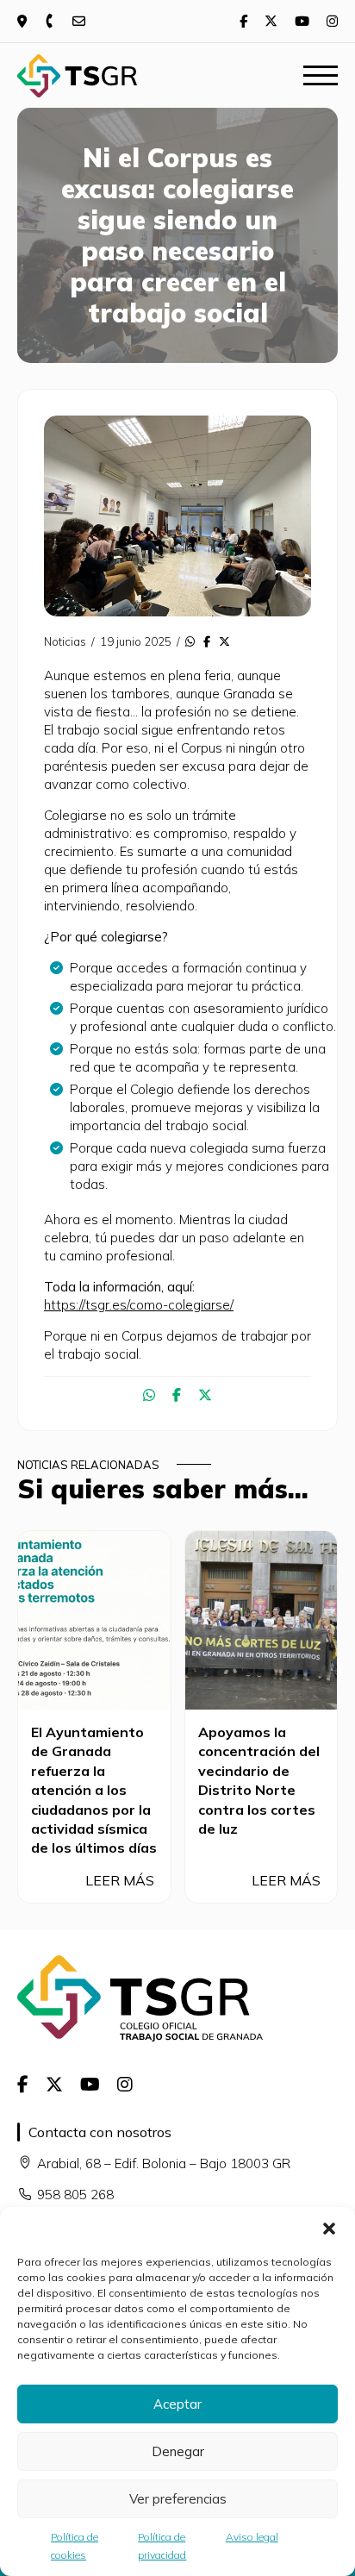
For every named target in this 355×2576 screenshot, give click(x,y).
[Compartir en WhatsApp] (190, 641)
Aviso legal (252, 2537)
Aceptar (177, 2404)
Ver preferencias (178, 2499)
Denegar (178, 2451)
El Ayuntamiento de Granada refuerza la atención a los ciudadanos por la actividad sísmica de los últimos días (94, 1790)
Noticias (65, 641)
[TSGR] (77, 76)
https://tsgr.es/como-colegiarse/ (139, 1305)
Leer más (121, 1880)
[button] (329, 2229)
